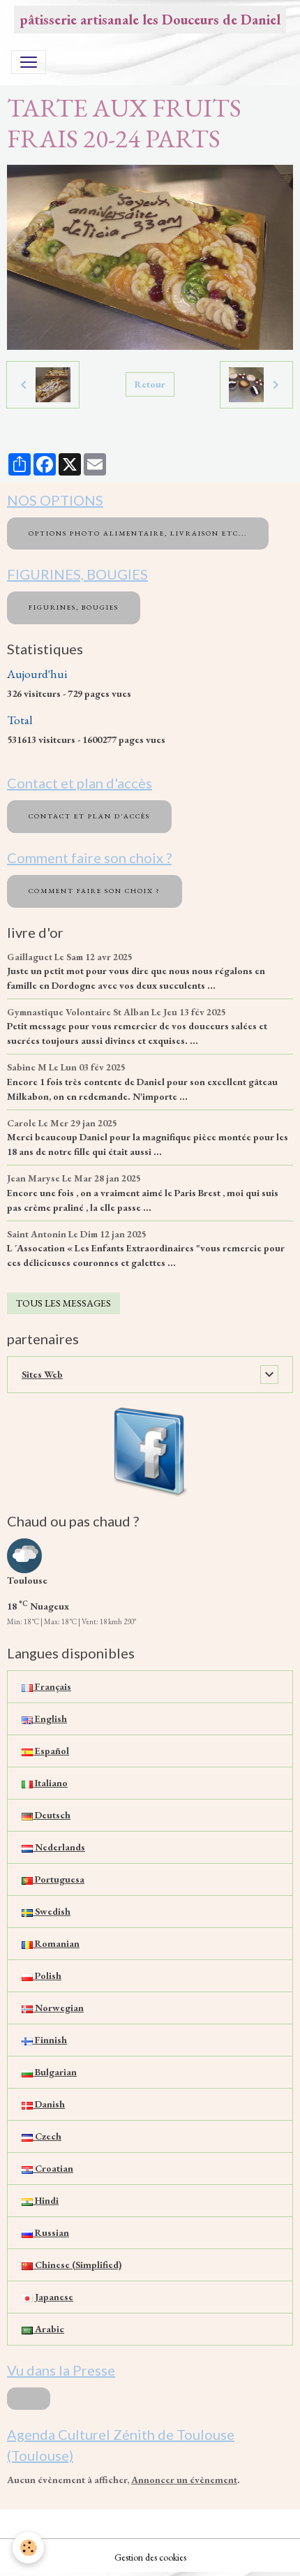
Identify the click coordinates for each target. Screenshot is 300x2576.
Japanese (53, 2297)
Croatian (53, 2168)
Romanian (56, 1943)
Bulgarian (55, 2072)
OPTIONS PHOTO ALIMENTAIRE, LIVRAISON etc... (138, 533)
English (50, 1718)
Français (52, 1686)
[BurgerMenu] (29, 62)
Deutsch (52, 1815)
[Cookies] (28, 2548)
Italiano (50, 1783)
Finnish (50, 2040)
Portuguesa (59, 1879)
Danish (49, 2104)
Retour (150, 384)
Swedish (52, 1911)
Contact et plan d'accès (89, 816)
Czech (47, 2136)
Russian (51, 2232)
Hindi (46, 2200)
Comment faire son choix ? (95, 891)
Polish (47, 1975)
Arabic (48, 2329)
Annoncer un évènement (184, 2480)
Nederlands (59, 1847)
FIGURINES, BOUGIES (74, 607)
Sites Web (42, 1374)
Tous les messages (63, 1303)
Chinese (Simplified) (77, 2265)
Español (51, 1751)
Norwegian (58, 2008)
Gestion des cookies (150, 2557)
